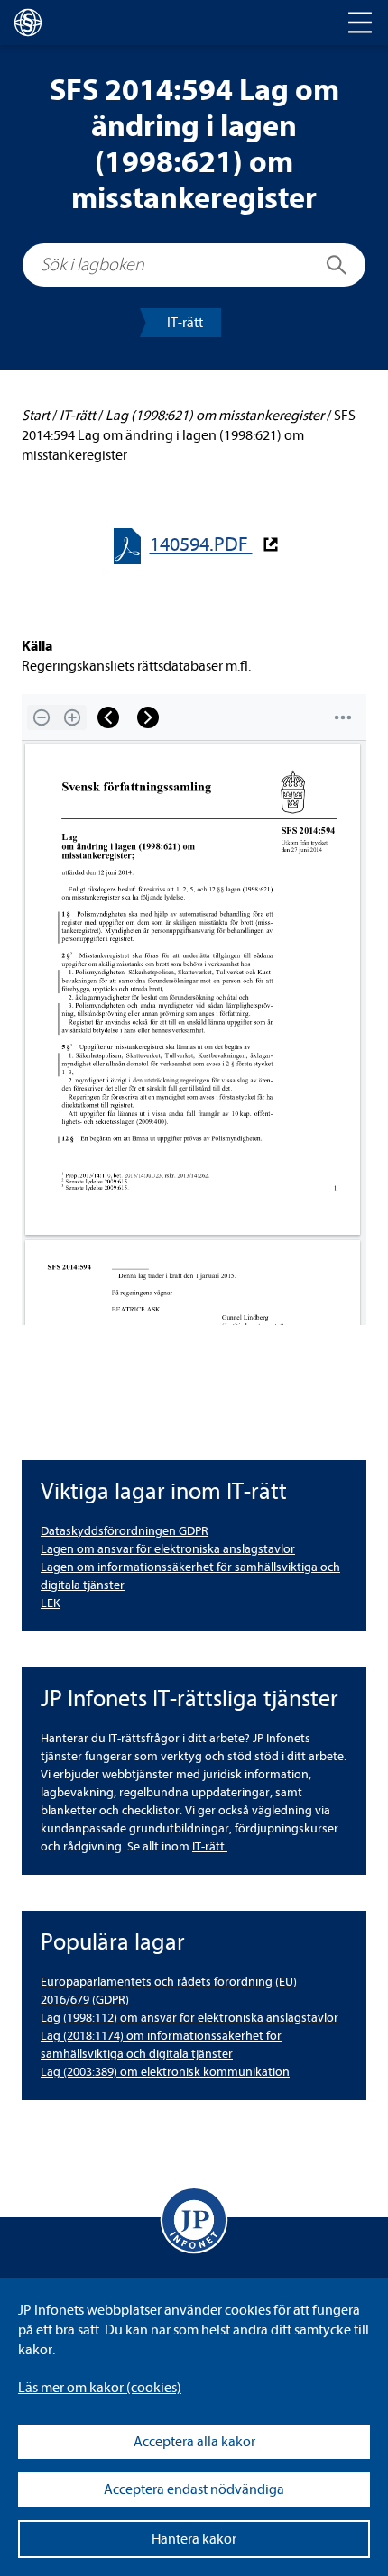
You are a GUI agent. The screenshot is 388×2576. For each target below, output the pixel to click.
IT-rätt (185, 323)
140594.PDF (201, 545)
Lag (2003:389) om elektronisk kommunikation (165, 2072)
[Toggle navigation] (360, 23)
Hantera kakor (194, 2539)
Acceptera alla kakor (194, 2442)
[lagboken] (28, 23)
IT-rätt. (210, 1846)
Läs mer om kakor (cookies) (100, 2388)
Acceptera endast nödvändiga (194, 2489)
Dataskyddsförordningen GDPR (125, 1531)
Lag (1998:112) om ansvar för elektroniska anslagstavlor (189, 2018)
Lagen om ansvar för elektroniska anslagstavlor (168, 1549)
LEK (51, 1603)
